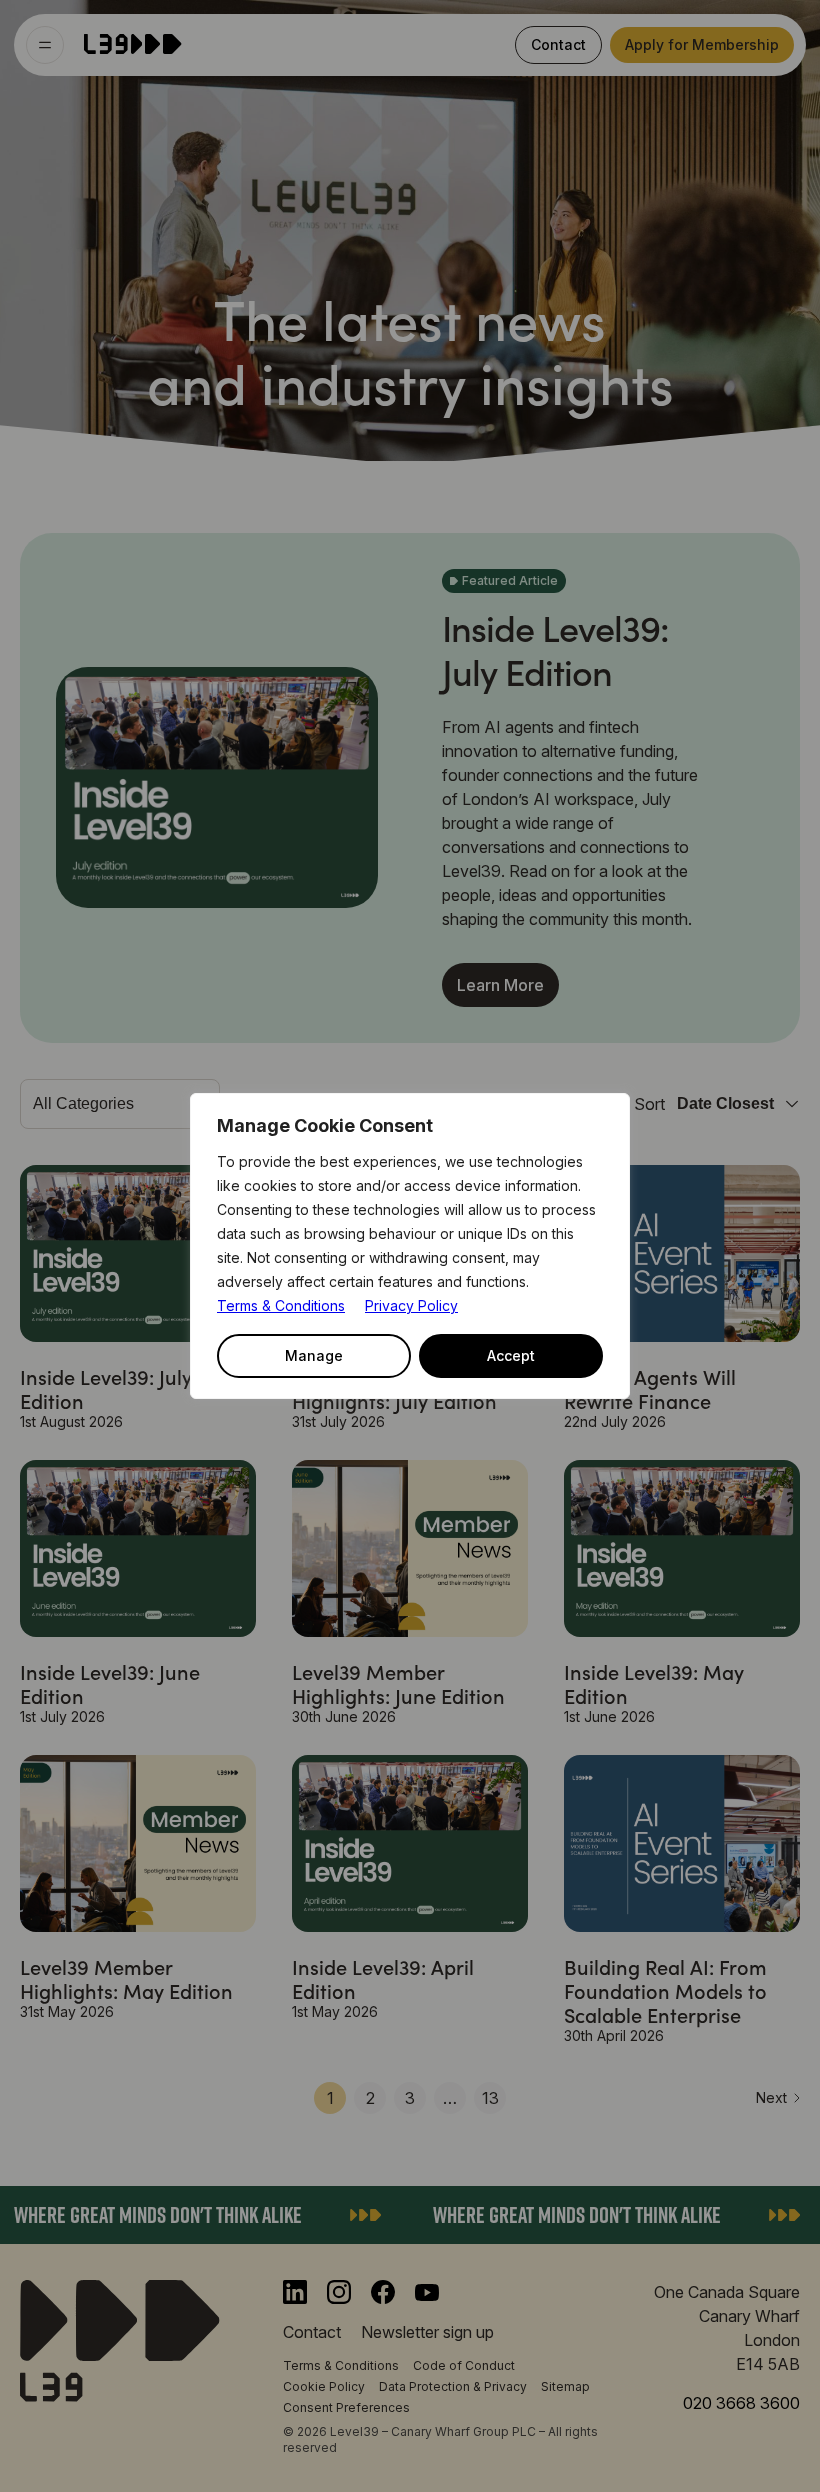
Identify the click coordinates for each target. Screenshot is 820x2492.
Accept (511, 1355)
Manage (314, 1355)
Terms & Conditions (281, 1305)
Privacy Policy (411, 1305)
